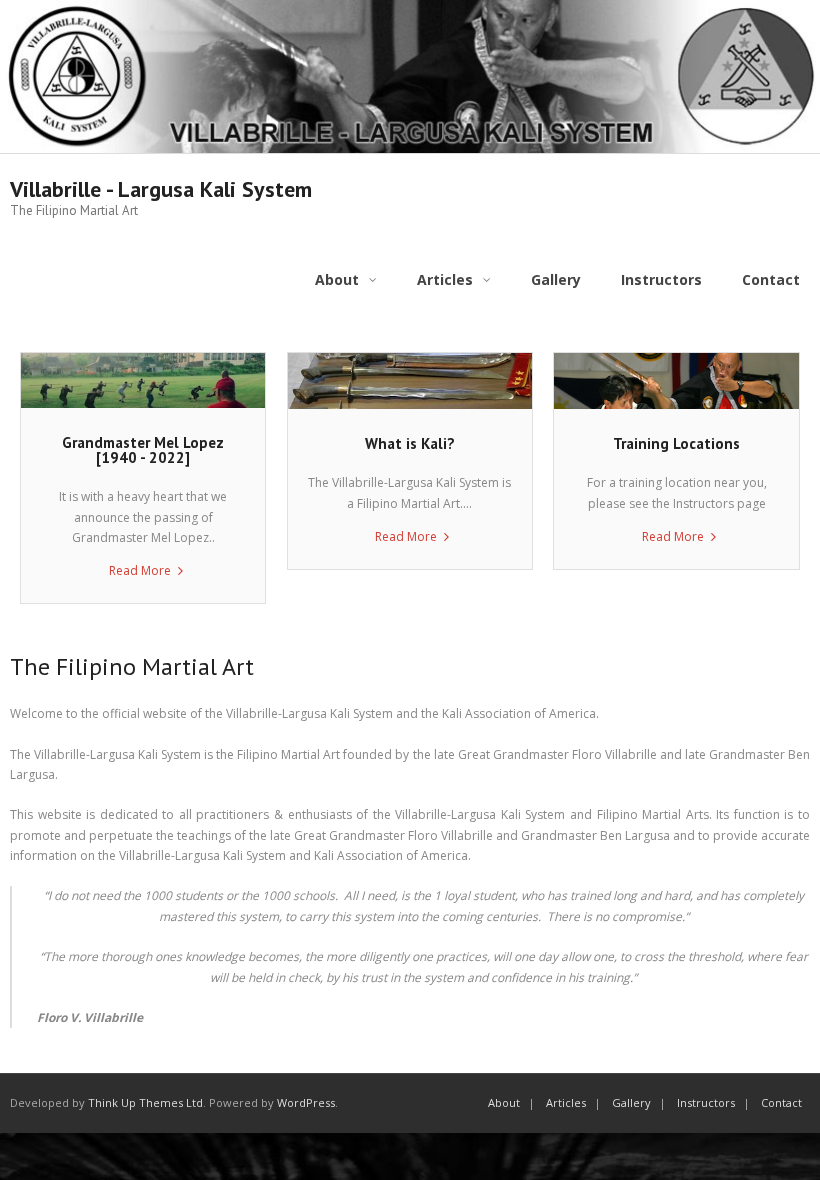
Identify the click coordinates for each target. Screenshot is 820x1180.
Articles (566, 1102)
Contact (781, 1102)
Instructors (706, 1102)
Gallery (631, 1102)
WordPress (306, 1102)
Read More (140, 570)
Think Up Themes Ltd (145, 1102)
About (504, 1102)
